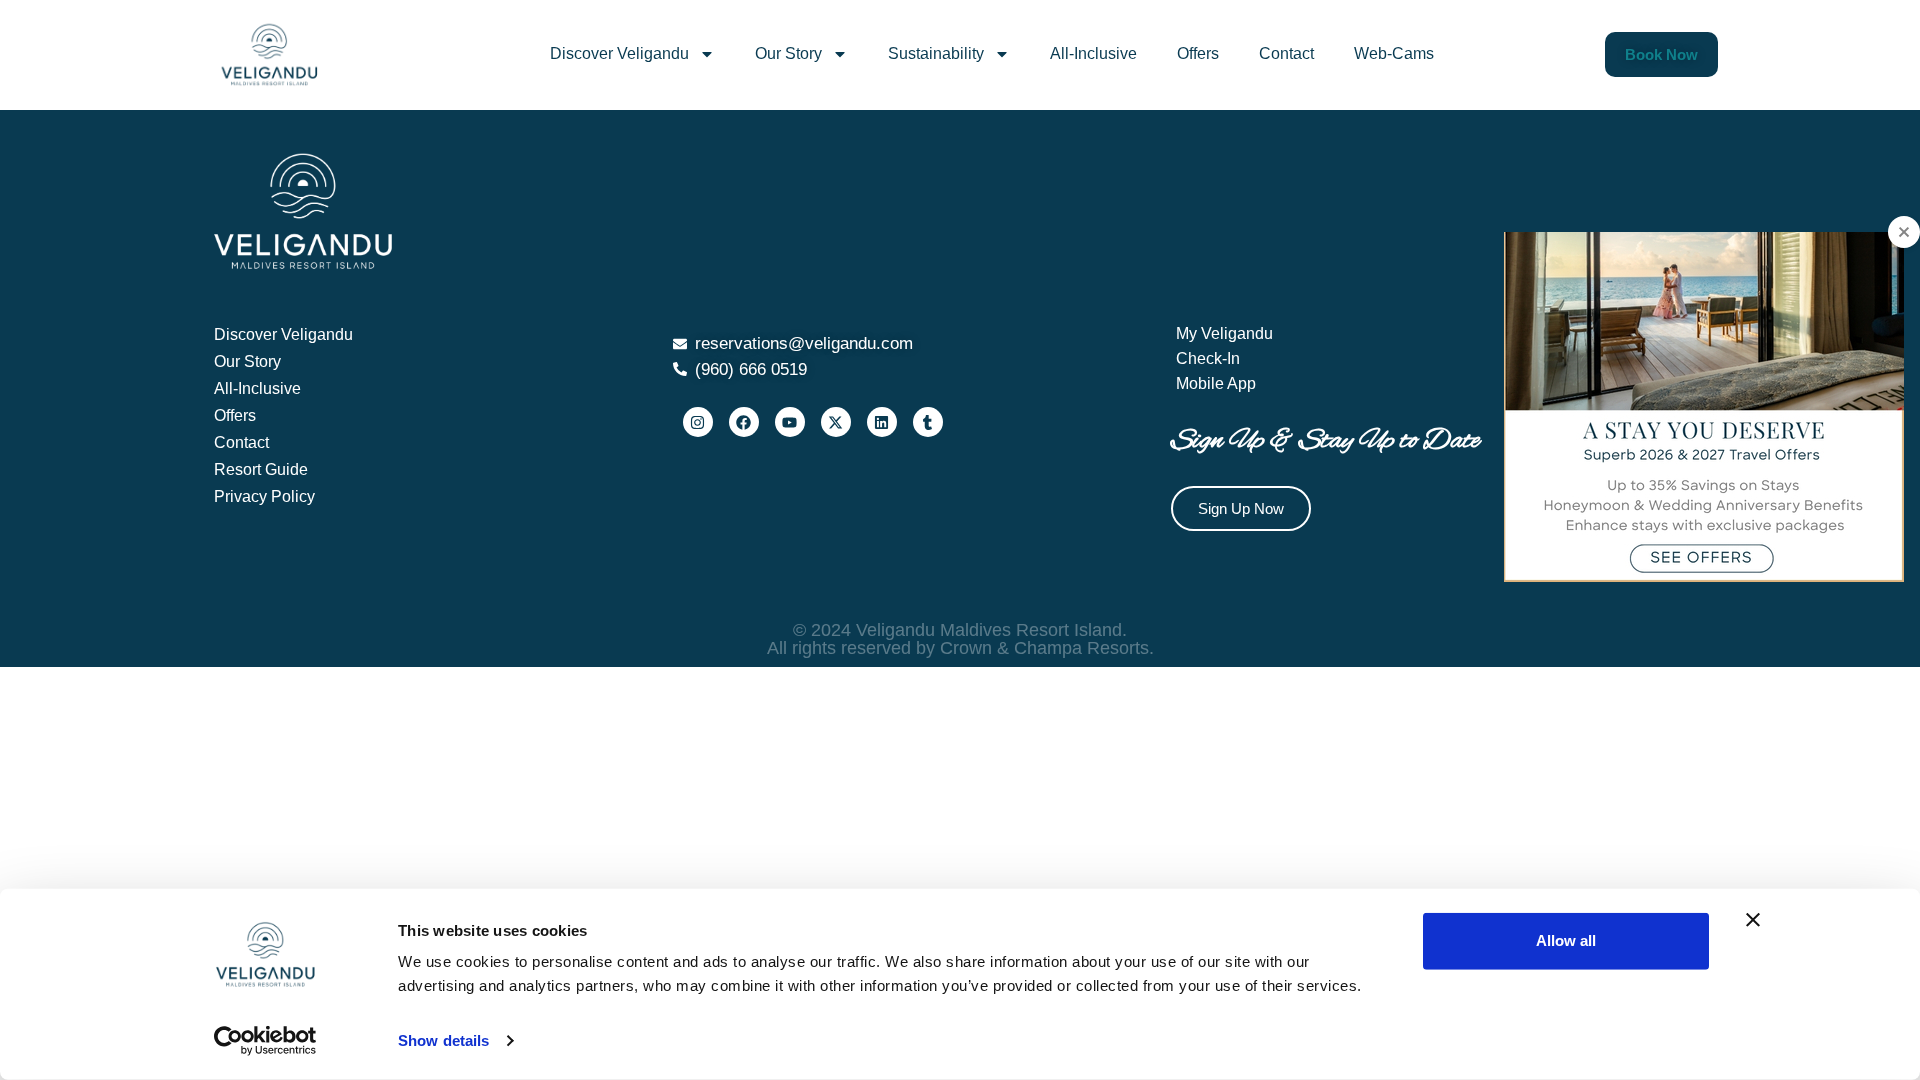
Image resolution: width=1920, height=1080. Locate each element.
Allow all (1566, 940)
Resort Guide (261, 469)
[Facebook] (744, 422)
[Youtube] (790, 422)
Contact (1286, 53)
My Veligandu (1224, 333)
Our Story (788, 53)
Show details (443, 1040)
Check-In (1208, 358)
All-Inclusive (1093, 53)
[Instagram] (698, 422)
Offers (1198, 53)
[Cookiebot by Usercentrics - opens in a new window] (265, 1041)
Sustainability (936, 53)
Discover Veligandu (619, 53)
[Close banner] (1753, 920)
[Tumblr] (928, 422)
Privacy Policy (264, 496)
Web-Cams (1394, 53)
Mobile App (1216, 383)
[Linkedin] (882, 422)
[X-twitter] (836, 422)
